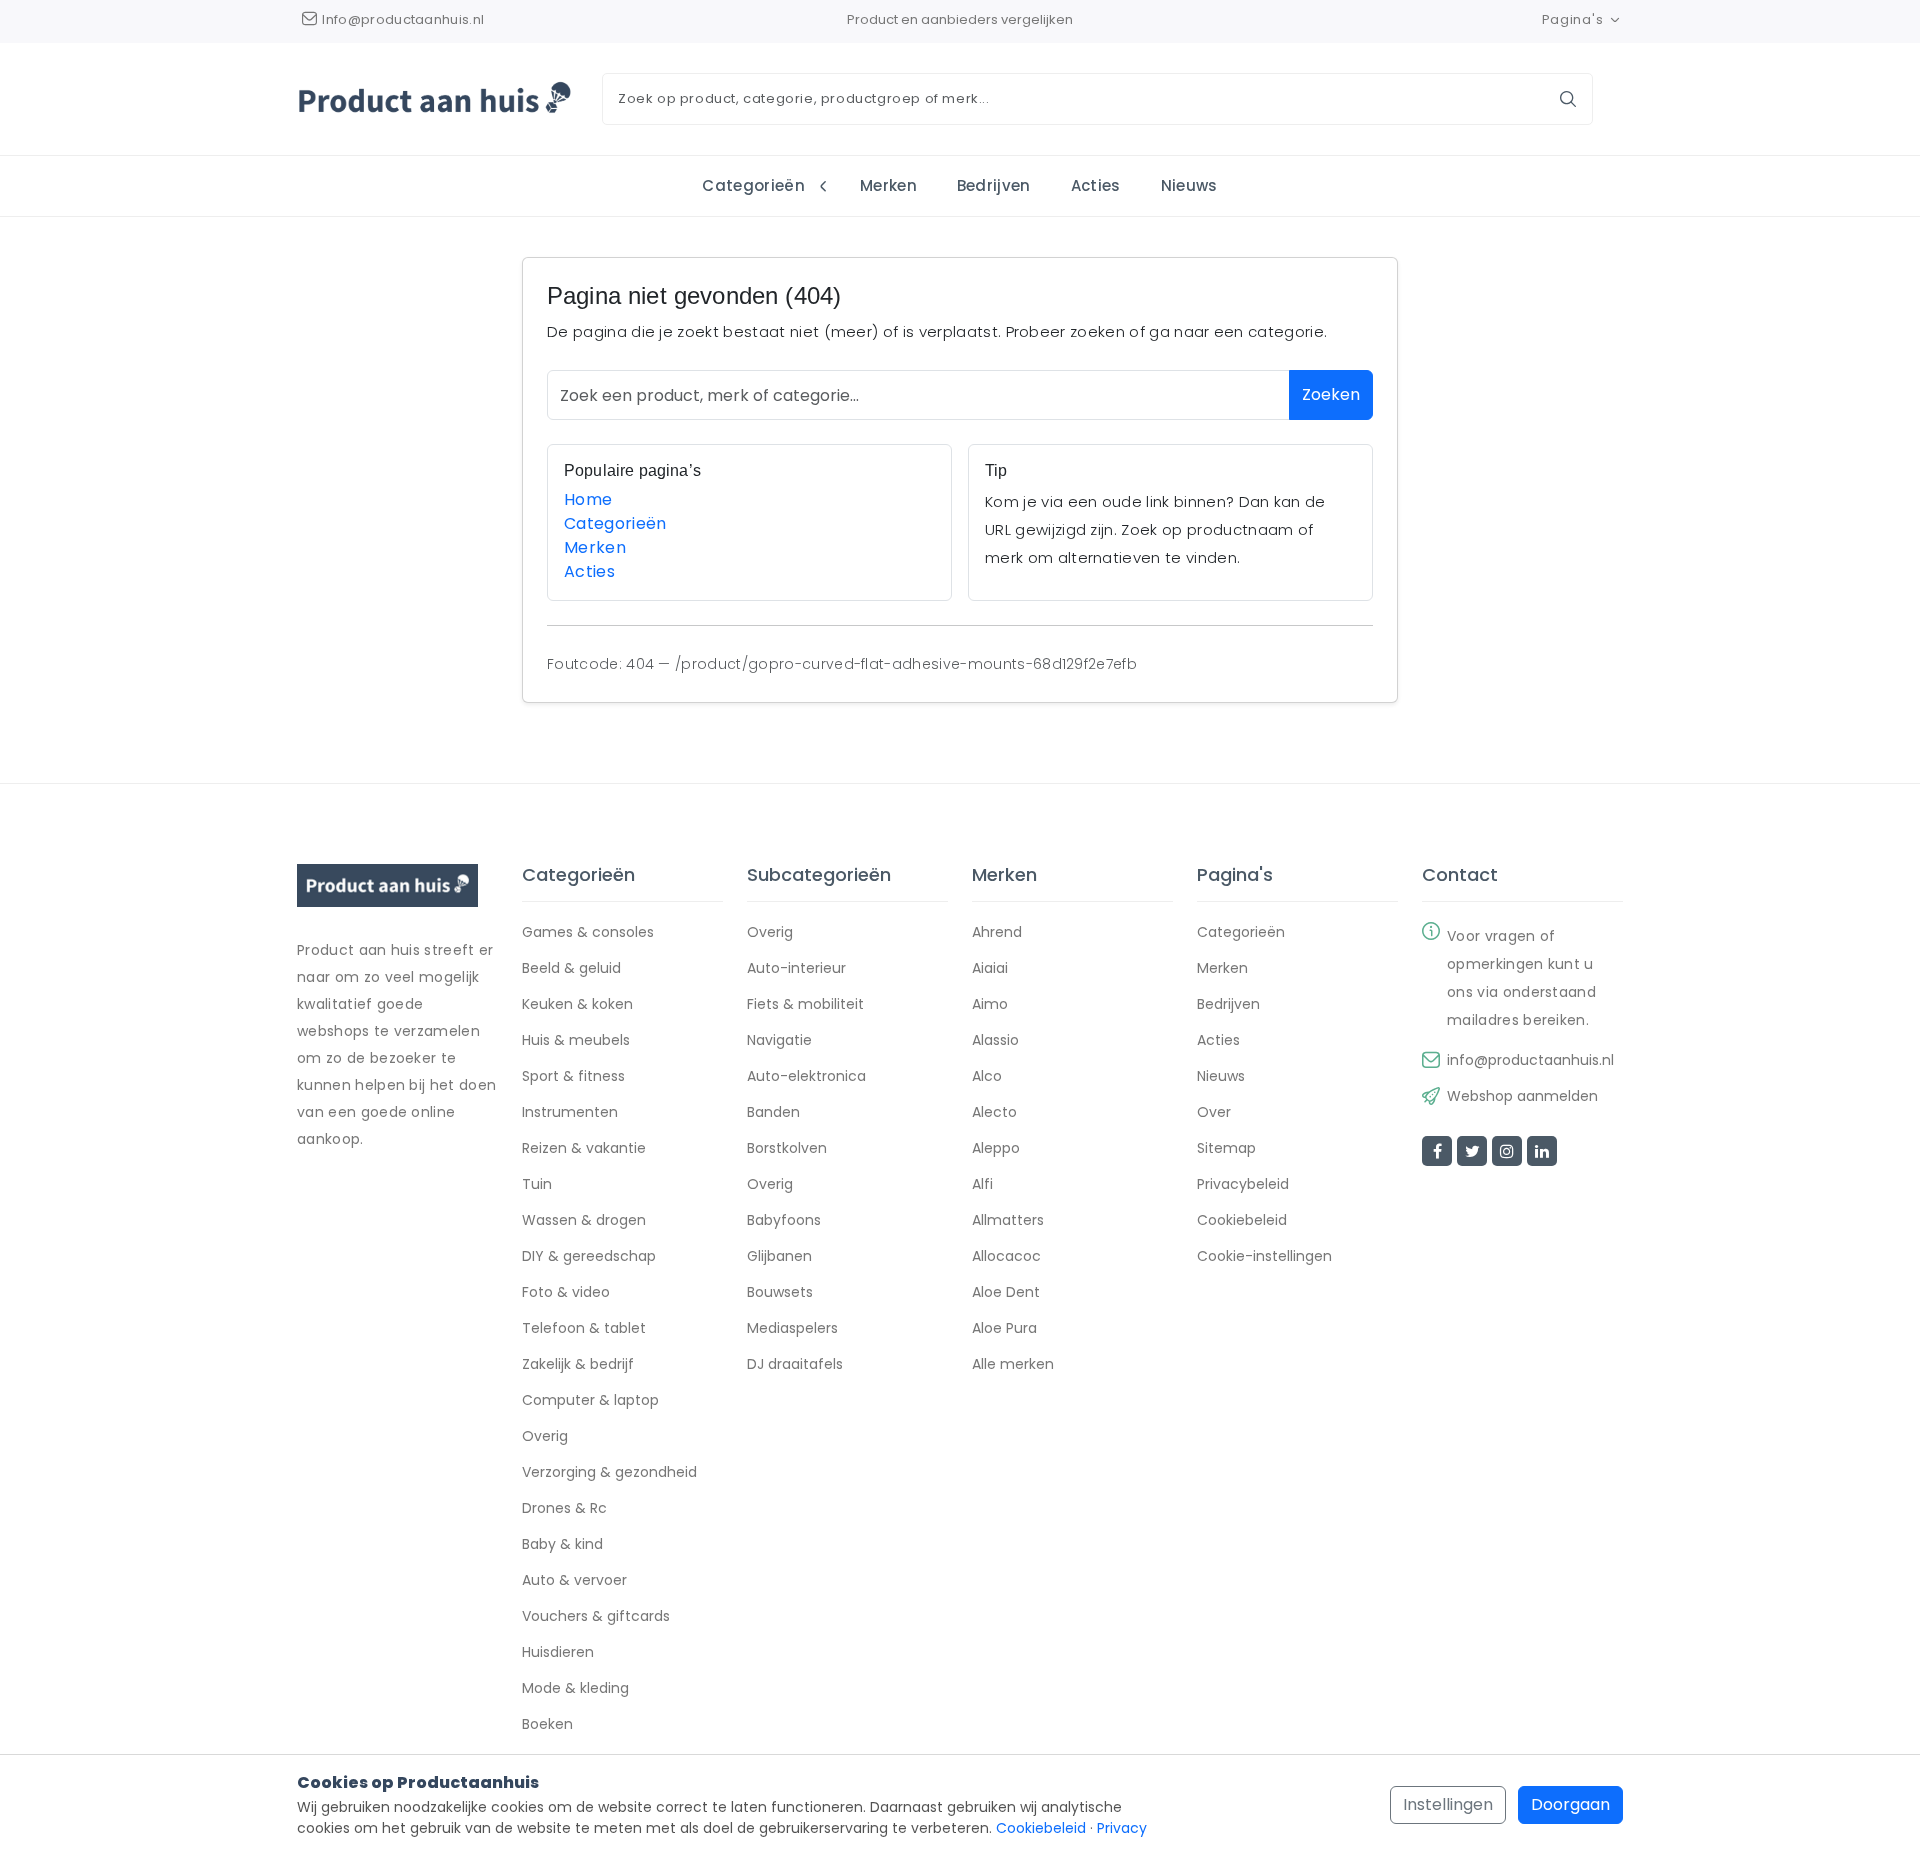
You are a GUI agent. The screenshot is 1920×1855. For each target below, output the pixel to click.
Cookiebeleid (1242, 1220)
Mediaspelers (792, 1328)
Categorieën (753, 185)
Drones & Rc (564, 1508)
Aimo (990, 1004)
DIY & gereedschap (589, 1256)
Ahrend (997, 932)
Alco (987, 1076)
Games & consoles (588, 932)
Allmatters (1008, 1220)
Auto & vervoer (574, 1580)
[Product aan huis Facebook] (1437, 1151)
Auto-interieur (796, 968)
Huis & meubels (576, 1040)
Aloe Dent (1006, 1292)
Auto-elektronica (806, 1076)
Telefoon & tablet (584, 1328)
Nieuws (1189, 185)
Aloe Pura (1004, 1328)
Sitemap (1226, 1148)
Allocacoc (1006, 1256)
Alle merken (1013, 1364)
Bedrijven (994, 185)
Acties (1096, 185)
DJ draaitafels (795, 1364)
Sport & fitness (573, 1076)
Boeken (547, 1724)
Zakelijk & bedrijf (578, 1364)
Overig (545, 1436)
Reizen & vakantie (584, 1148)
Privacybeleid (1243, 1184)
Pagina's (1573, 19)
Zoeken (1331, 394)
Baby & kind (562, 1544)
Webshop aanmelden (1522, 1096)
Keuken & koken (577, 1004)
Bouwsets (780, 1292)
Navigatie (779, 1040)
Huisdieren (558, 1652)
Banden (773, 1112)
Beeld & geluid (571, 968)
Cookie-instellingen (1264, 1256)
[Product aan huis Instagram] (1507, 1151)
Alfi (982, 1184)
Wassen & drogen (584, 1220)
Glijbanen (779, 1256)
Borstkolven (787, 1148)
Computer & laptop (590, 1400)
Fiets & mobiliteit (805, 1004)
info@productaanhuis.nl (1530, 1060)
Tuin (537, 1184)
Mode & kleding (575, 1688)
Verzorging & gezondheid (609, 1472)
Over (1214, 1112)
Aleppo (996, 1148)
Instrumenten (570, 1112)
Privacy (1122, 1828)
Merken (888, 185)
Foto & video (566, 1292)
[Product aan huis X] (1472, 1151)
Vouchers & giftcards (596, 1616)
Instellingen (1448, 1804)
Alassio (995, 1040)
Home (588, 499)
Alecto (994, 1112)
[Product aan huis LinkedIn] (1542, 1151)
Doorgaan (1570, 1804)
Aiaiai (990, 968)
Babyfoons (784, 1220)
